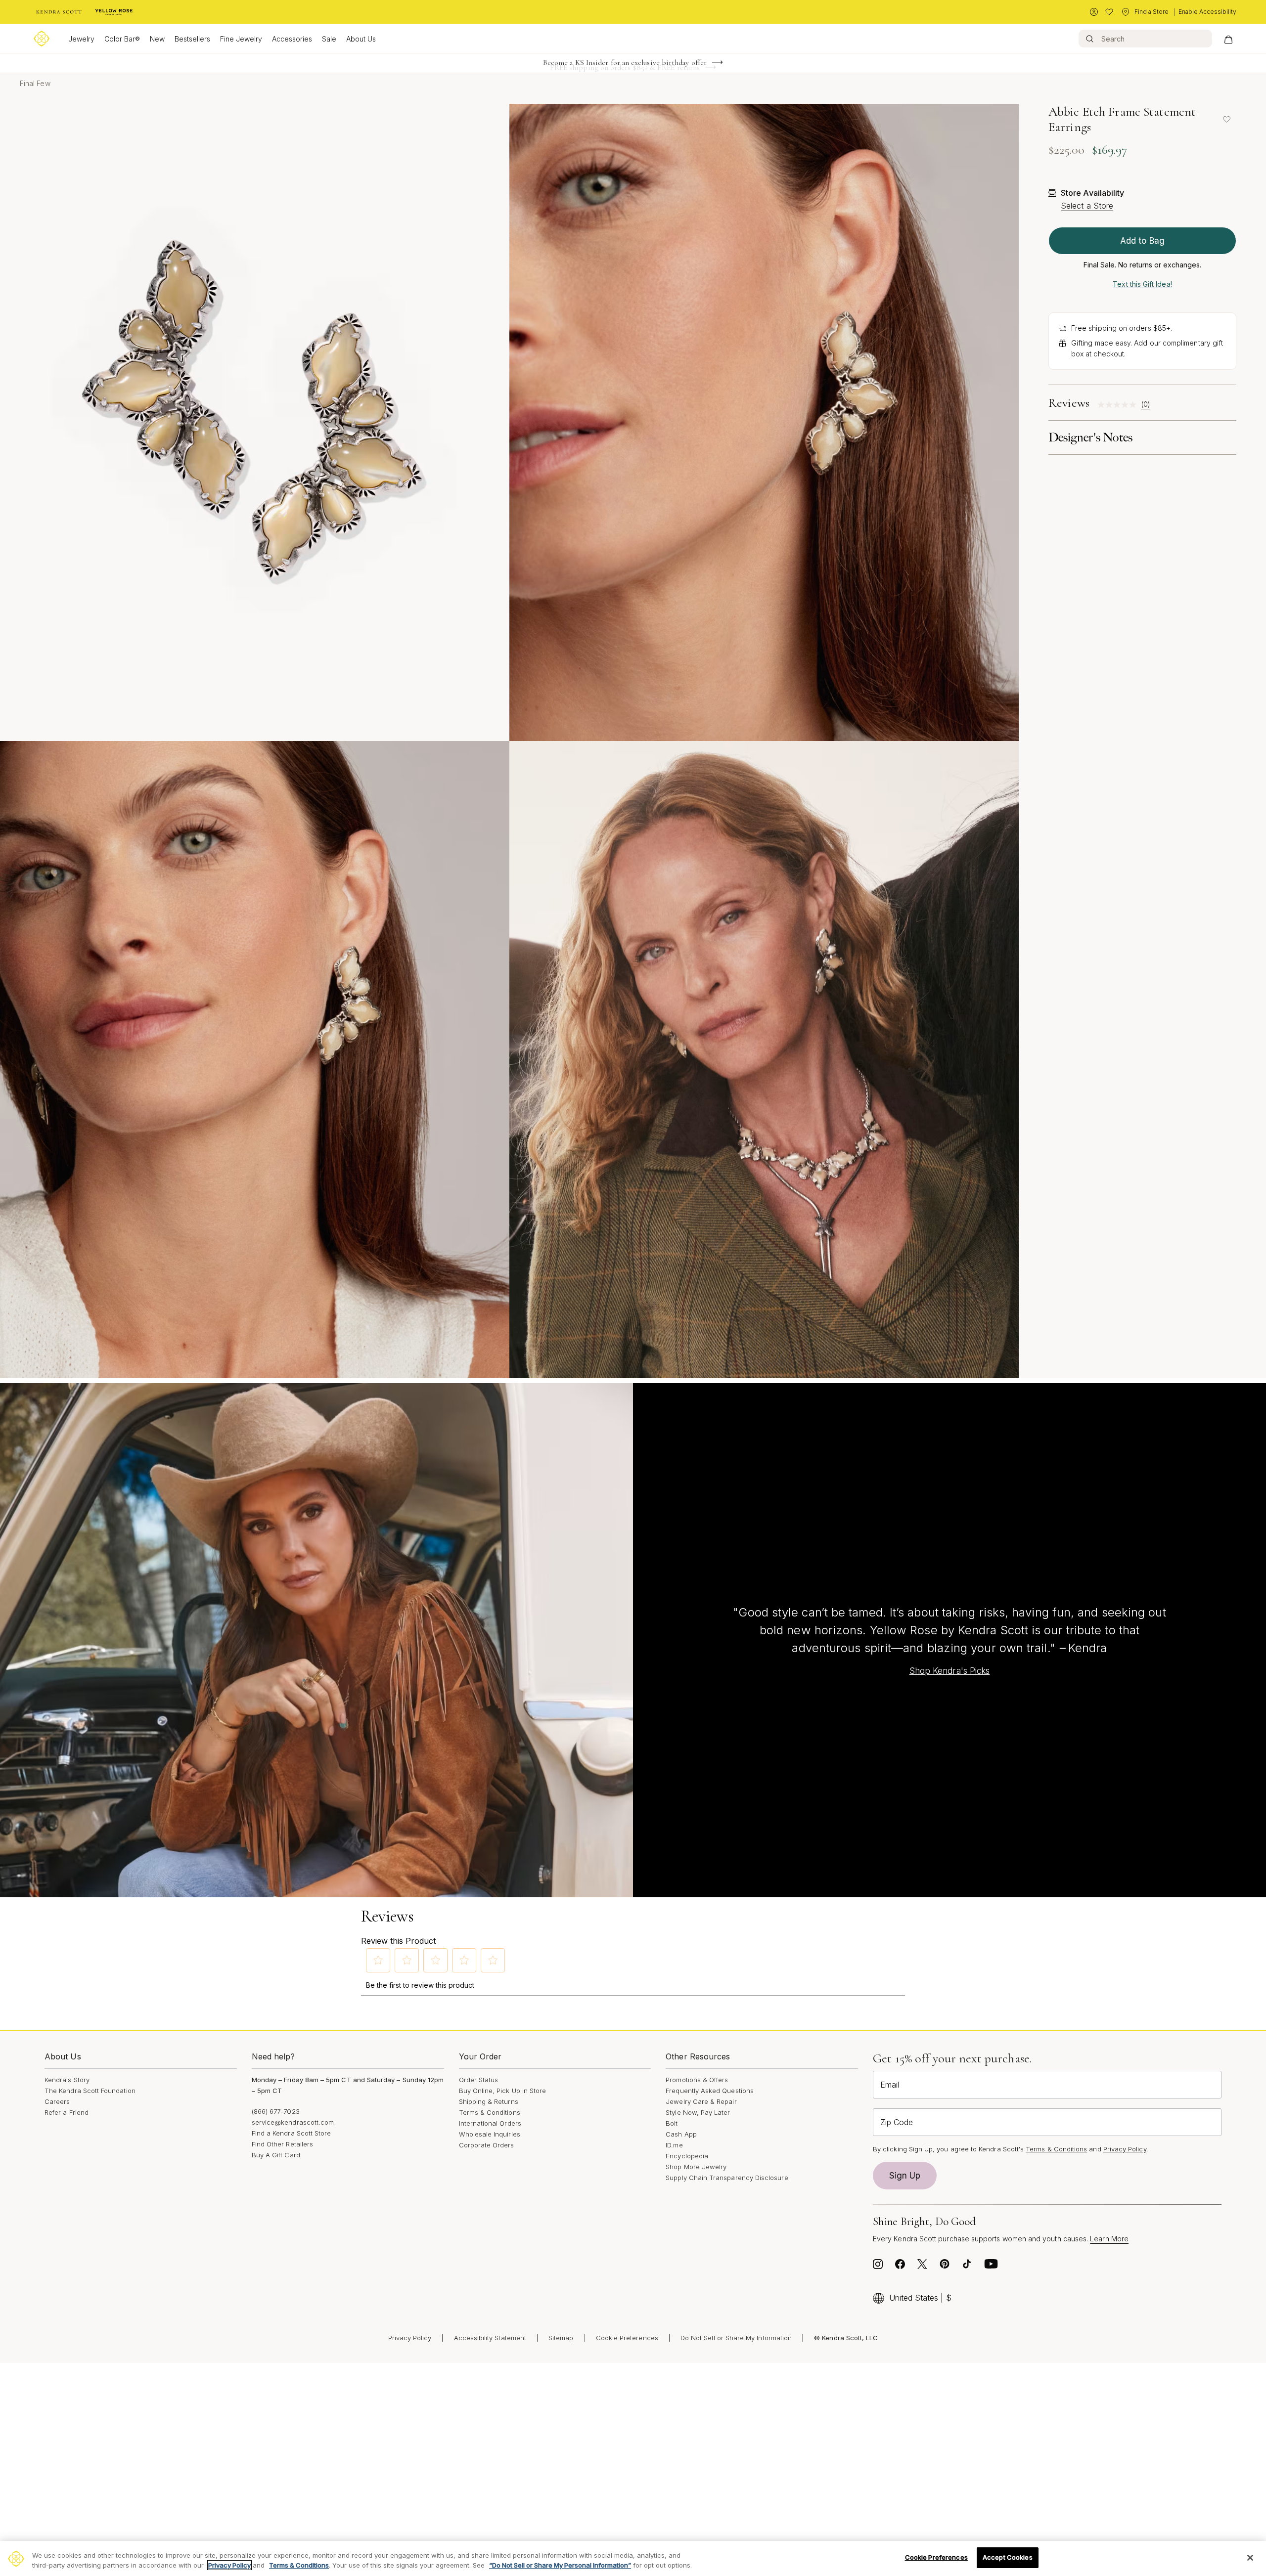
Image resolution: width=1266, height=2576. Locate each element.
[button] (378, 1960)
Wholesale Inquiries (490, 2134)
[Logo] (42, 39)
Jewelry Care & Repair (701, 2101)
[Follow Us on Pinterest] (945, 2267)
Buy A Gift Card (276, 2155)
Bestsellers (192, 39)
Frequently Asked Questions (710, 2091)
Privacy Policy (1125, 2149)
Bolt (672, 2123)
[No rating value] (1119, 405)
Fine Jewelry (241, 39)
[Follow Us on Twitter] (922, 2267)
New (157, 39)
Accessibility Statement (490, 2338)
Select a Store (1087, 206)
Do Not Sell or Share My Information (736, 2338)
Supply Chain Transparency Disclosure (727, 2178)
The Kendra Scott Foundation (90, 2091)
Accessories (292, 39)
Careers (57, 2101)
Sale (329, 39)
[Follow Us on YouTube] (991, 2267)
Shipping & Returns (489, 2101)
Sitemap (561, 2338)
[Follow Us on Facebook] (900, 2267)
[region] (633, 2558)
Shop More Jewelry (696, 2167)
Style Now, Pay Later (698, 2112)
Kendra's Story (67, 2080)
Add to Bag (1142, 241)
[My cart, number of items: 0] (1228, 39)
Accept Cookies (1008, 2557)
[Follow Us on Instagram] (878, 2267)
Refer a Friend (67, 2112)
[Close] (1250, 2558)
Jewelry (81, 39)
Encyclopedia (687, 2156)
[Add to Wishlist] (1226, 119)
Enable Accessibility (1207, 12)
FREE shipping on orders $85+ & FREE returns (625, 63)
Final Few (35, 83)
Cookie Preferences (627, 2338)
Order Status (479, 2080)
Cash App (681, 2134)
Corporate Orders (487, 2145)
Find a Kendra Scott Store (292, 2133)
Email (890, 2085)
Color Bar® (122, 39)
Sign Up (905, 2176)
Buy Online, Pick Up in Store (503, 2091)
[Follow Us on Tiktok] (967, 2267)
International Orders (490, 2123)
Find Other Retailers (282, 2144)
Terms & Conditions (490, 2112)
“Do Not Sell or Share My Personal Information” (560, 2565)
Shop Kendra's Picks (950, 1671)
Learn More (1109, 2239)
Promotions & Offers (697, 2080)
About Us (361, 39)
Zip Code (897, 2122)
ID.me (674, 2145)
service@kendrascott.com (293, 2122)
